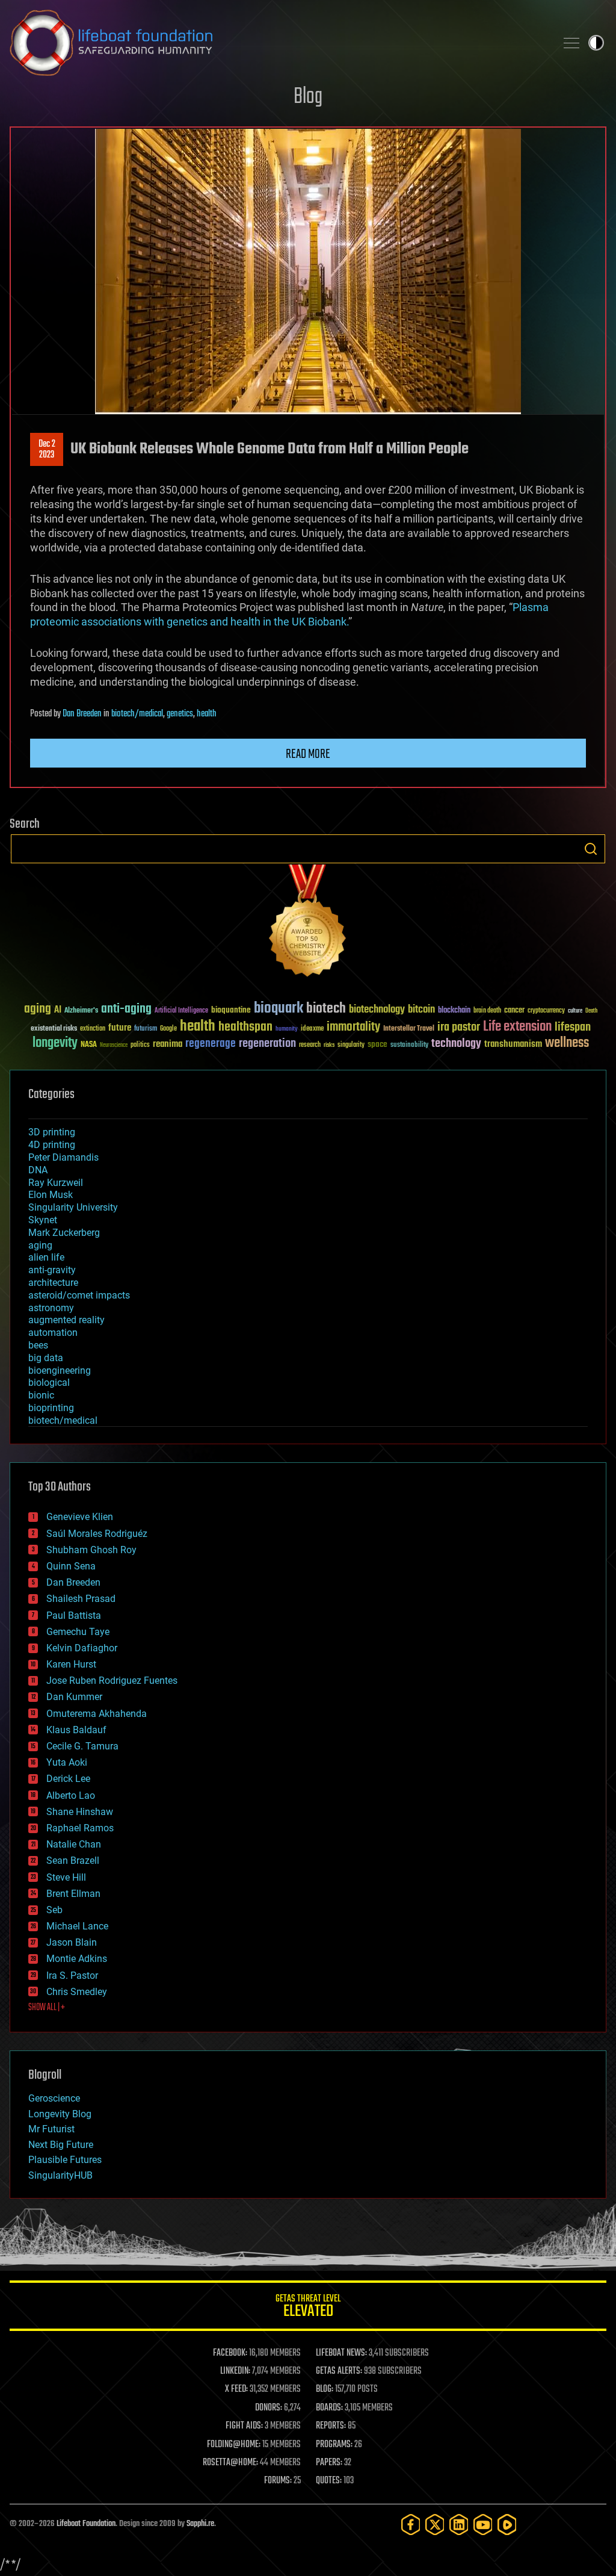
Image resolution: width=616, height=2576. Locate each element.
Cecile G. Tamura (82, 1746)
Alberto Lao (71, 1795)
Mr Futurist (51, 2129)
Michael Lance (77, 1926)
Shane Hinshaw (80, 1812)
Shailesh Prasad (81, 1599)
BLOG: (325, 2389)
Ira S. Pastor (72, 1975)
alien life (46, 1257)
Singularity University (73, 1207)
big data (46, 1358)
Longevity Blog (60, 2114)
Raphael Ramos (80, 1828)
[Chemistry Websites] (308, 923)
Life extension (517, 1027)
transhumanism (513, 1044)
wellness (567, 1043)
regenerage (211, 1044)
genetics (180, 714)
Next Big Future (61, 2145)
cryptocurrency (546, 1011)
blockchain (454, 1011)
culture (575, 1011)
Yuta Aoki (67, 1762)
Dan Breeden (82, 714)
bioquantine (231, 1010)
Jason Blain (72, 1942)
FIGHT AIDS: (244, 2426)
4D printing (52, 1145)
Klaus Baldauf (76, 1730)
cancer (514, 1011)
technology (456, 1044)
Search (591, 849)
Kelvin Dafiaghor (82, 1648)
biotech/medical (137, 714)
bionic (41, 1395)
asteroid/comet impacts (79, 1295)
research (310, 1045)
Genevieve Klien (80, 1517)
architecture (53, 1283)
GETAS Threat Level (308, 2308)
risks (329, 1045)
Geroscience (54, 2098)
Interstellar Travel (409, 1029)
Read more (308, 754)
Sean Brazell (73, 1861)
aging (38, 1009)
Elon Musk (51, 1195)
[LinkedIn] (459, 2525)
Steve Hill (66, 1877)
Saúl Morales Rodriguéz (97, 1534)
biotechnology (377, 1010)
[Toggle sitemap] (571, 43)
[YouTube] (483, 2525)
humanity (287, 1029)
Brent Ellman (73, 1894)
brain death (487, 1011)
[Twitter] (435, 2525)
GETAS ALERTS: (339, 2371)
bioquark (279, 1009)
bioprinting (51, 1408)
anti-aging (126, 1009)
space (377, 1044)
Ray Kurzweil (56, 1183)
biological (49, 1383)
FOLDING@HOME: (234, 2445)
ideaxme (312, 1029)
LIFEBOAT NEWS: (341, 2353)
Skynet (43, 1220)
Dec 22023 (47, 450)
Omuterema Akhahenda (97, 1714)
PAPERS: (329, 2463)
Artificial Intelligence (181, 1011)
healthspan (245, 1027)
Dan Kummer (74, 1697)
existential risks (54, 1029)
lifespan (573, 1027)
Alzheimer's (81, 1011)
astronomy (51, 1308)
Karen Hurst (71, 1664)
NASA (89, 1045)
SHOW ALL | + (47, 2008)
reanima (168, 1044)
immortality (353, 1027)
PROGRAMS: (334, 2445)
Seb (54, 1910)
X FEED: (236, 2389)
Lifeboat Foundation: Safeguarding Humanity (278, 43)
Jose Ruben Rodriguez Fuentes (112, 1681)
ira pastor (459, 1027)
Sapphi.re (200, 2524)
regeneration (267, 1044)
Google (168, 1029)
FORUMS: (278, 2481)
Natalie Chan (74, 1844)
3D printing (52, 1132)
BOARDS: (329, 2408)
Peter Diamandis (63, 1157)
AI (58, 1010)
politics (140, 1045)
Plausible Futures (65, 2160)
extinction (93, 1029)
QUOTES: (329, 2481)
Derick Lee (68, 1779)
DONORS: (269, 2408)
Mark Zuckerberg (64, 1233)
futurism (146, 1029)
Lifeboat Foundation (86, 2524)
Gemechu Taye (78, 1632)
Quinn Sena (71, 1566)
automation (53, 1333)
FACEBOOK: (230, 2353)
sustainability (409, 1046)
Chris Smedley (77, 1992)
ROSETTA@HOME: (230, 2463)
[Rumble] (507, 2525)
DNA (38, 1170)
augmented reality (66, 1320)
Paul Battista (74, 1615)
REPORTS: (331, 2426)
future (120, 1028)
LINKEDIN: (235, 2371)
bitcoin (421, 1010)
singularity (351, 1045)
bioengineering (60, 1370)
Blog (308, 97)
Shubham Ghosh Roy (91, 1550)
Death (591, 1011)
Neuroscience (114, 1046)
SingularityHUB (60, 2175)
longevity (55, 1043)
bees (38, 1345)
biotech (326, 1009)
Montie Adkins (77, 1959)
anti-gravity (52, 1270)
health (207, 714)
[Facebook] (411, 2525)
